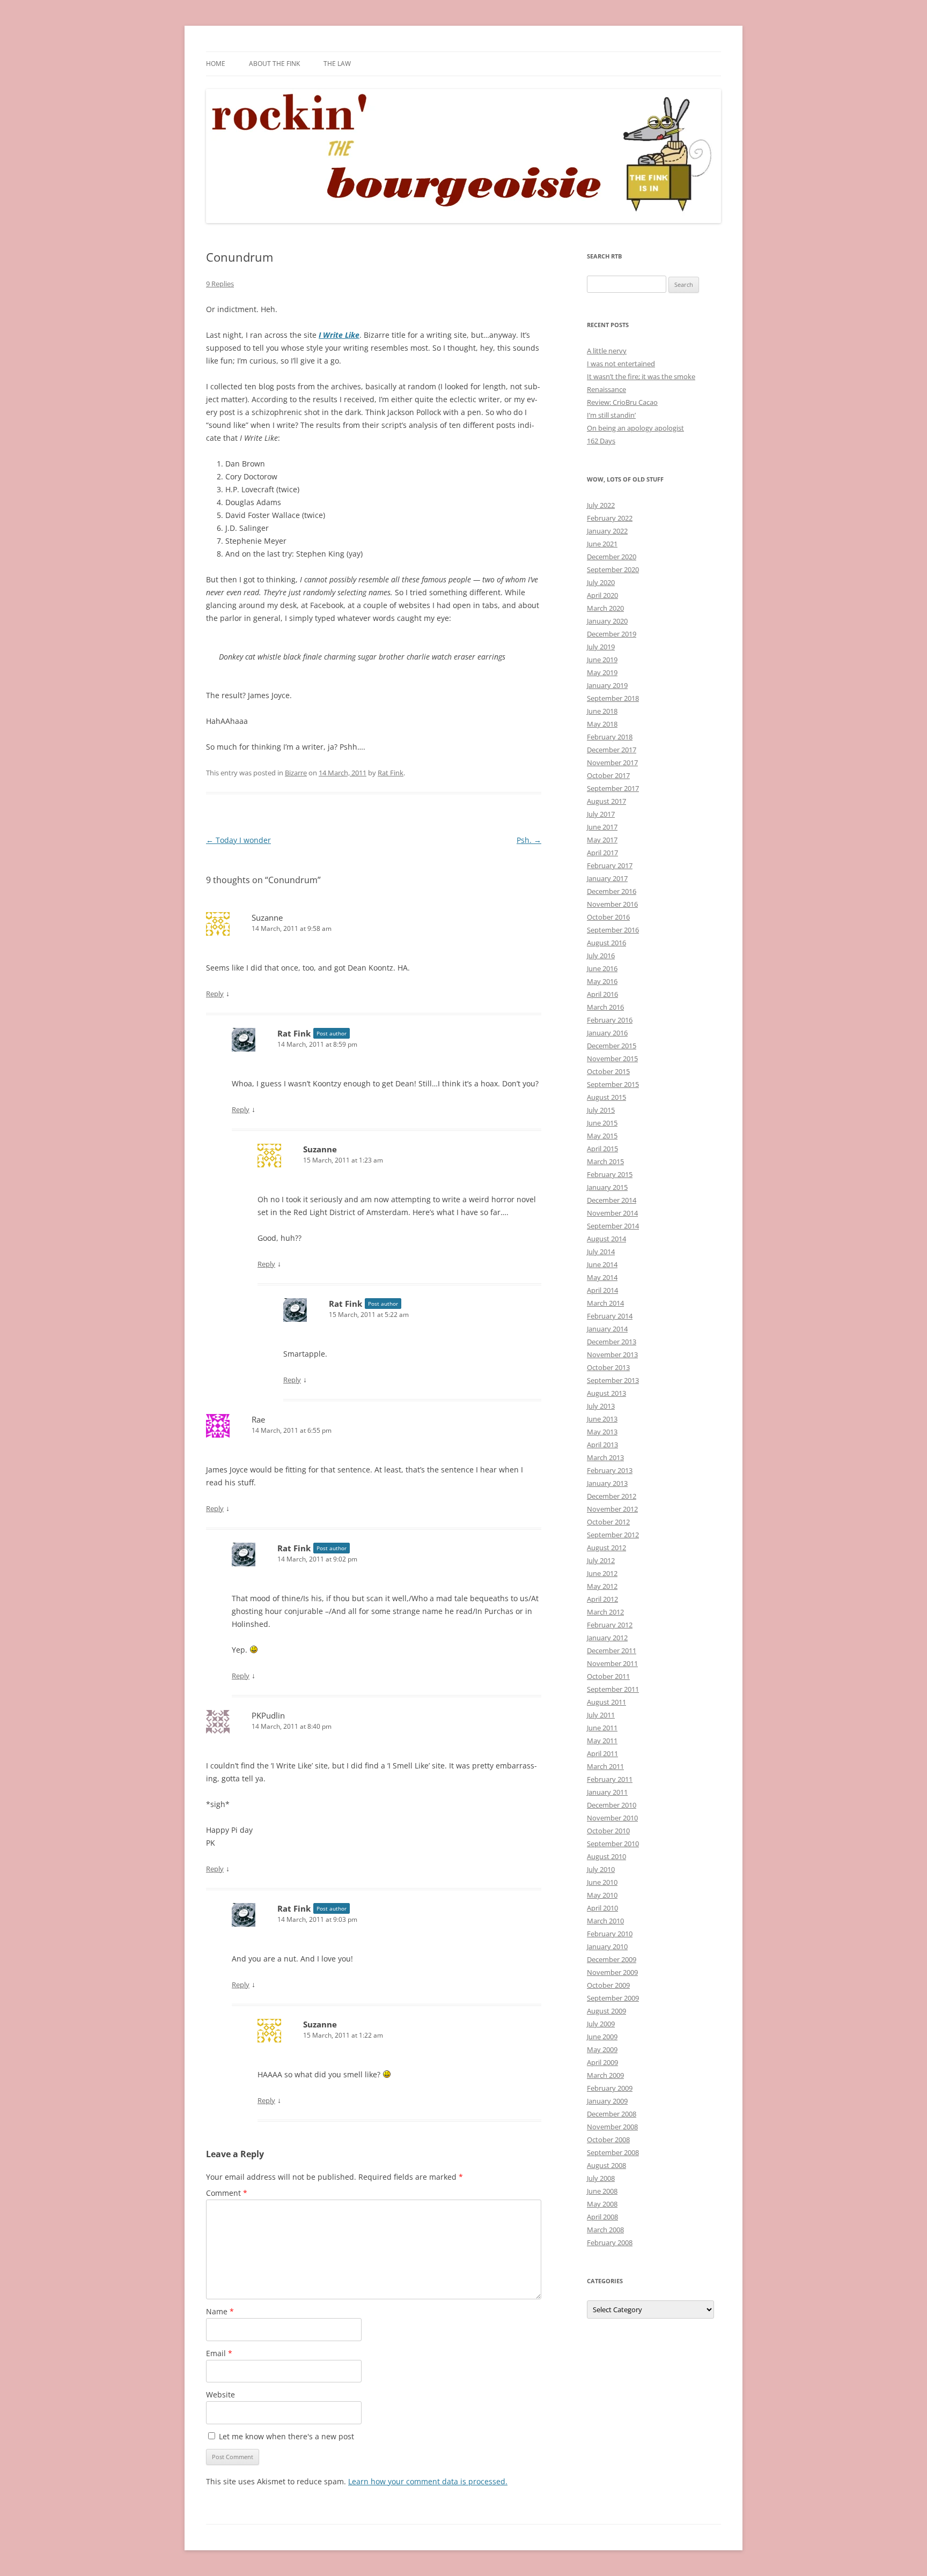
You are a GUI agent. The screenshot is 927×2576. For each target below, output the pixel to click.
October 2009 (608, 1985)
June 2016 (602, 968)
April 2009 (602, 2062)
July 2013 (601, 1406)
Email (219, 2353)
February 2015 (610, 1174)
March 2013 (605, 1457)
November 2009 (612, 1972)
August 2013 (606, 1393)
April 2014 (602, 1290)
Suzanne (267, 917)
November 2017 (612, 763)
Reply (215, 994)
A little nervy (607, 351)
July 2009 (601, 2024)
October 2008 (608, 2140)
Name (220, 2311)
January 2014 (607, 1329)
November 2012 (612, 1509)
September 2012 (613, 1535)
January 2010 (607, 1946)
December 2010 (612, 1805)
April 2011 (602, 1753)
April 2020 (602, 595)
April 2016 (602, 994)
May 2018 (602, 724)
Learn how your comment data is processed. (428, 2481)
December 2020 (612, 557)
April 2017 (602, 853)
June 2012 (602, 1573)
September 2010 (613, 1844)
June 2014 (602, 1264)
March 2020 (605, 608)
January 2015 (607, 1187)
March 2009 (605, 2075)
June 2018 (602, 711)
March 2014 (605, 1303)
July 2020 (601, 582)
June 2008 (602, 2191)
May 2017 (602, 840)
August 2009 (606, 2011)
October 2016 (608, 917)
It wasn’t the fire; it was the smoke (641, 376)
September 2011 (613, 1689)
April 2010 (602, 1908)
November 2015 (612, 1058)
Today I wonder (238, 840)
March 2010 (605, 1921)
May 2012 (602, 1586)
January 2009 (607, 2101)
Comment (227, 2193)
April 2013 (602, 1445)
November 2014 (612, 1213)
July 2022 (601, 505)
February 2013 (610, 1470)
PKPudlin (268, 1715)
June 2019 (602, 660)
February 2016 (610, 1020)
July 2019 (601, 647)
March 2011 (605, 1766)
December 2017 (612, 750)
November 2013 (612, 1354)
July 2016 (601, 956)
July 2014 (601, 1252)
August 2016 (606, 943)
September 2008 (613, 2152)
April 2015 (602, 1149)
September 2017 (613, 788)
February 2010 (610, 1934)
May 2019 (602, 672)
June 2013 (602, 1419)
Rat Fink (391, 773)
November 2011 (612, 1663)
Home (216, 64)
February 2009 (610, 2088)
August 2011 (606, 1702)
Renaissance (606, 389)
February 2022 (610, 518)
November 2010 (612, 1818)
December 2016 (612, 891)
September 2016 (613, 930)
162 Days (601, 441)
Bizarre (296, 773)
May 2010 (602, 1895)
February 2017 (610, 865)
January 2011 (607, 1792)
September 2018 (613, 698)
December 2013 (612, 1342)
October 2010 (608, 1831)
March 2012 (605, 1612)
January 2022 (607, 531)
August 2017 (606, 801)
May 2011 (602, 1741)
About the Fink (274, 64)
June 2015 (602, 1123)
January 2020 (607, 621)
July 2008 (601, 2178)
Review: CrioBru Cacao (622, 402)
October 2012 (608, 1522)
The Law (337, 64)
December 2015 (612, 1046)
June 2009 (602, 2037)
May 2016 (602, 981)
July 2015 (601, 1110)
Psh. (529, 840)
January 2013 (607, 1483)
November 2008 (612, 2127)
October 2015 (608, 1071)
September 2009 (613, 1998)
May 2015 (602, 1136)
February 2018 (610, 737)
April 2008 (602, 2217)
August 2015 (606, 1097)
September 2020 (613, 569)
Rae (258, 1419)
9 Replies (220, 284)
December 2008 (612, 2114)
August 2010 (606, 1856)
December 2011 (612, 1650)
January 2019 (607, 685)
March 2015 (605, 1161)
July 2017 (601, 814)
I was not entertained (621, 364)
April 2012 (602, 1599)
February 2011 (610, 1779)
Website (220, 2394)
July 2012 (601, 1560)
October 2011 (608, 1676)
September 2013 (613, 1380)
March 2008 (605, 2230)
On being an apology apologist (635, 428)
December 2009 (612, 1959)
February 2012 (610, 1625)
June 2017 (602, 827)
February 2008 (610, 2242)
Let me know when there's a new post (285, 2436)
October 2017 (608, 775)
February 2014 (610, 1316)
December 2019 (612, 634)
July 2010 (601, 1869)
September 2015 (613, 1084)
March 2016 (605, 1007)
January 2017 (607, 878)
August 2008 (606, 2165)
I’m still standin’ (611, 415)
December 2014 (612, 1200)
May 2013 (602, 1432)
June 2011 (602, 1728)
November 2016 (612, 904)
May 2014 (602, 1277)
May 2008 (602, 2204)
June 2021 (602, 544)
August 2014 (606, 1239)
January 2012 (607, 1638)
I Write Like (339, 335)
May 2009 (602, 2049)
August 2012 (606, 1548)
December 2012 (612, 1496)
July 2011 (601, 1715)
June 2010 (602, 1882)
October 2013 (608, 1367)
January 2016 (607, 1033)
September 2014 (613, 1226)
